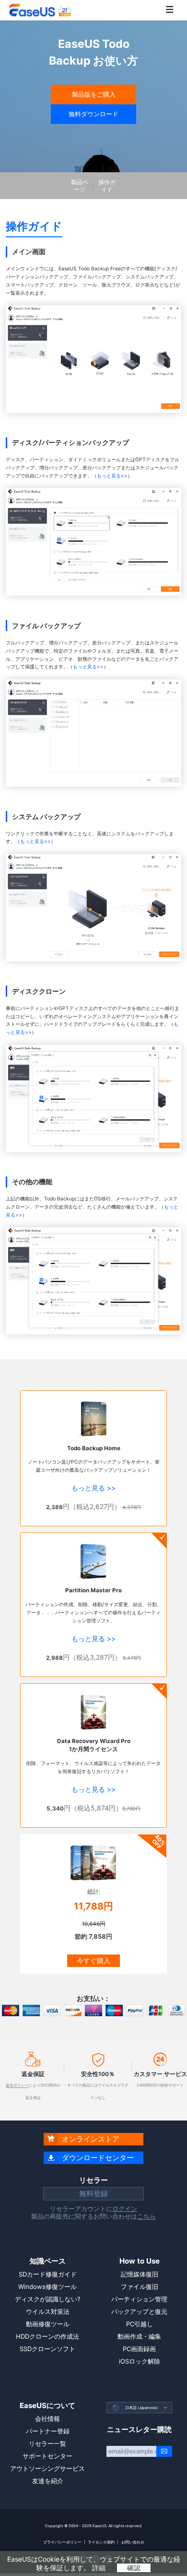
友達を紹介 (48, 2481)
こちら (146, 2216)
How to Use (140, 2261)
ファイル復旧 (140, 2287)
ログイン (125, 2209)
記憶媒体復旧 (140, 2274)
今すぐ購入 (93, 1960)
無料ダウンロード (93, 114)
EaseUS (40, 10)
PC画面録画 (139, 2349)
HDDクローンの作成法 (47, 2336)
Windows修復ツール (47, 2287)
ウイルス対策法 (48, 2311)
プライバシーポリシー (62, 2542)
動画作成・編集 (139, 2336)
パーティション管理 (139, 2299)
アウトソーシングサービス (47, 2468)
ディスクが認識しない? (48, 2299)
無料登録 (93, 2193)
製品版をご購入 (94, 94)
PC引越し (140, 2324)
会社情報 (47, 2419)
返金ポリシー (17, 2085)
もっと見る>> (112, 476)
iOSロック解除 (140, 2361)
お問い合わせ (133, 2542)
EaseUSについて (47, 2405)
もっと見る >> (93, 1488)
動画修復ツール (48, 2324)
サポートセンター (47, 2456)
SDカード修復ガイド (48, 2274)
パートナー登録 (48, 2431)
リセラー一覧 (47, 2443)
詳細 (99, 2568)
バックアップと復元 (139, 2311)
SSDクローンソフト (47, 2349)
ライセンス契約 (101, 2542)
